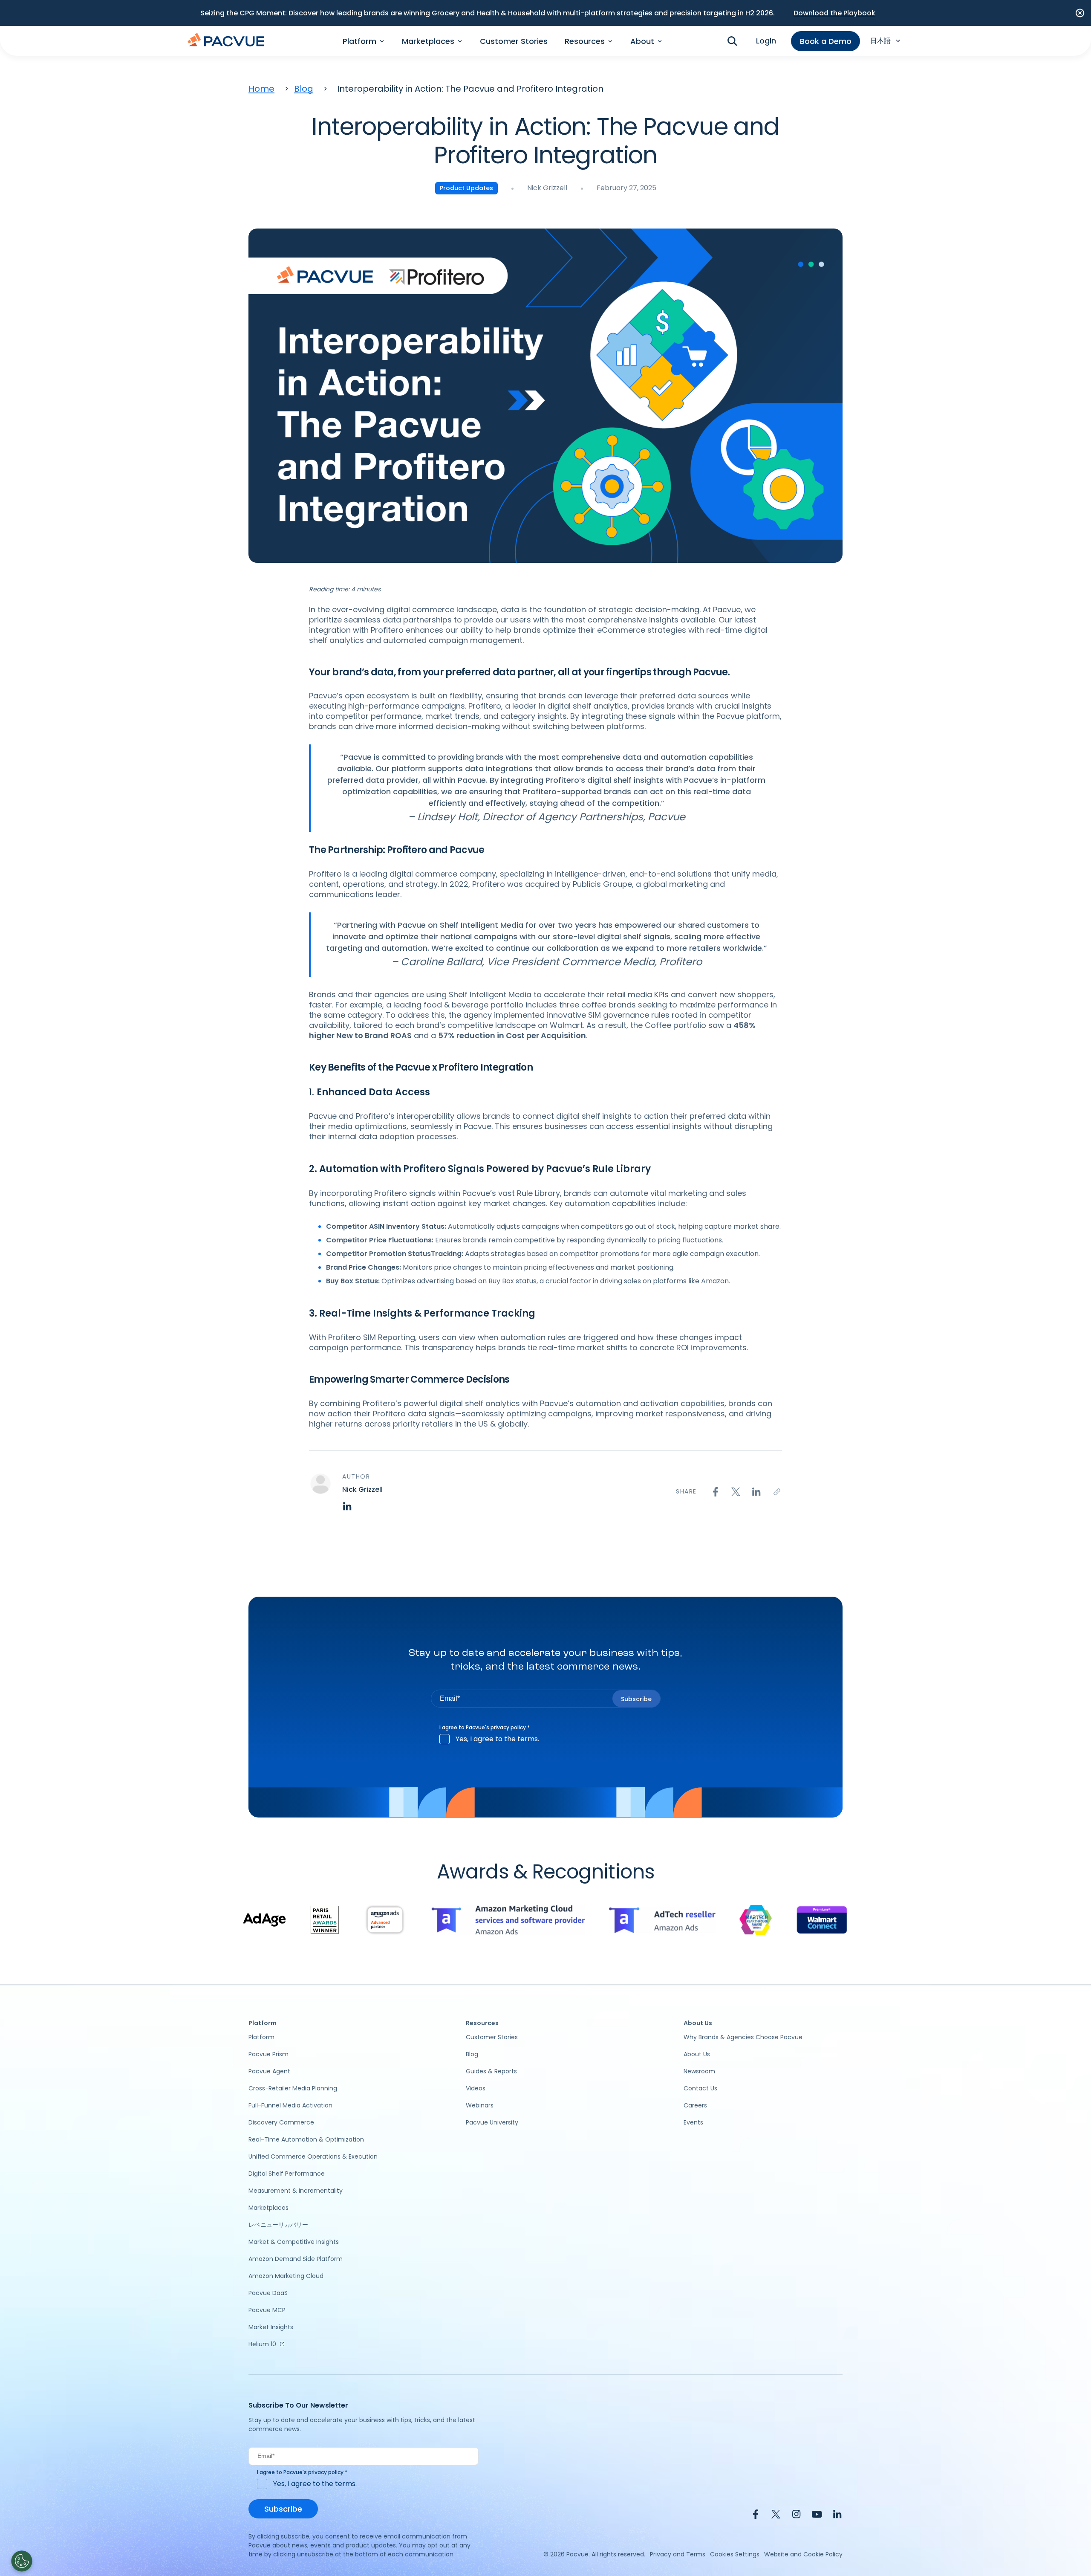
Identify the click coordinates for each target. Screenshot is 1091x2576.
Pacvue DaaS (268, 2293)
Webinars (480, 2105)
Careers (695, 2105)
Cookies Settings (735, 2554)
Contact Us (700, 2088)
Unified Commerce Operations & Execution (313, 2156)
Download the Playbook (834, 13)
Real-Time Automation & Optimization (306, 2139)
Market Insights (271, 2327)
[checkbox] (546, 1739)
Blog (304, 89)
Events (693, 2122)
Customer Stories (514, 41)
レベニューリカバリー (278, 2225)
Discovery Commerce (281, 2122)
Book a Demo (826, 41)
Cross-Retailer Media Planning (293, 2088)
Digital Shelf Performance (287, 2174)
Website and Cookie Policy (803, 2554)
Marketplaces (268, 2208)
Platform (261, 2037)
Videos (476, 2088)
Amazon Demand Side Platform (296, 2259)
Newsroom (699, 2071)
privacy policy (508, 1727)
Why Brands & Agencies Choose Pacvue (743, 2037)
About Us (697, 2054)
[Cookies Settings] (22, 2561)
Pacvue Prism (268, 2054)
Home (261, 89)
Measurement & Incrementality (296, 2191)
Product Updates (466, 188)
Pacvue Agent (269, 2071)
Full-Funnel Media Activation (290, 2105)
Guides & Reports (491, 2071)
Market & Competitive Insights (294, 2242)
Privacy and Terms (678, 2554)
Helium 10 (262, 2344)
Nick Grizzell (547, 188)
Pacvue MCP (267, 2310)
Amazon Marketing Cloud (286, 2276)
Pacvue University (492, 2122)
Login (766, 41)
